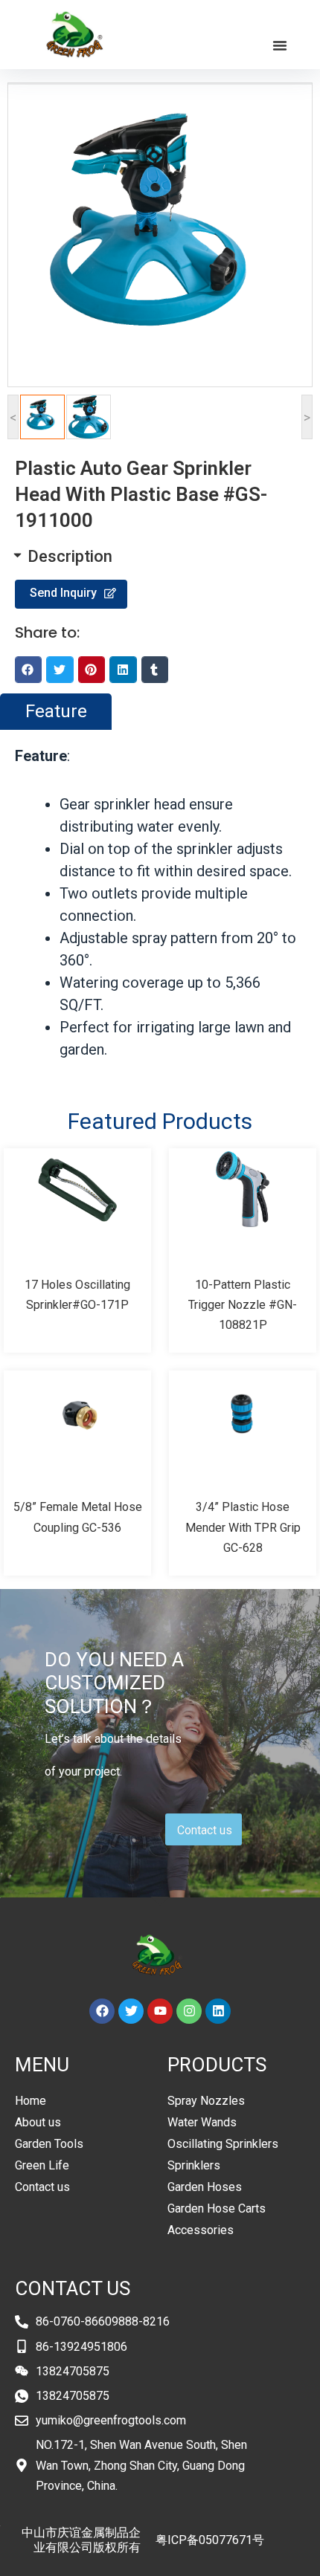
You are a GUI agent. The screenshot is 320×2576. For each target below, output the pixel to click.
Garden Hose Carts (217, 2208)
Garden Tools (49, 2144)
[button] (280, 45)
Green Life (42, 2165)
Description (70, 556)
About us (38, 2122)
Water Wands (202, 2122)
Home (31, 2101)
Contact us (42, 2187)
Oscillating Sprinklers (223, 2144)
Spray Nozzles (206, 2101)
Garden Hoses (205, 2187)
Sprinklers (194, 2165)
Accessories (201, 2230)
